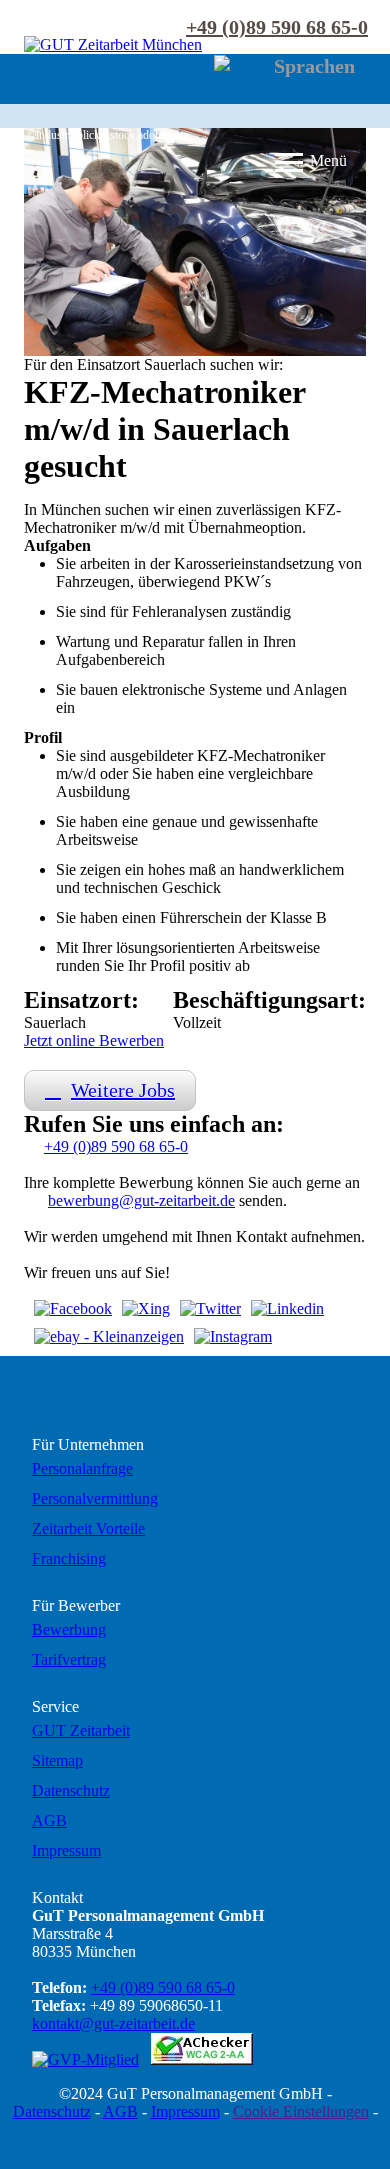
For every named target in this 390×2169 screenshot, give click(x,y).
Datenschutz (71, 1790)
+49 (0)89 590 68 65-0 (277, 27)
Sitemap (57, 1760)
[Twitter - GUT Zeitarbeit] (210, 1309)
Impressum (66, 1850)
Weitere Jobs (123, 1090)
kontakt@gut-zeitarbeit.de (113, 2023)
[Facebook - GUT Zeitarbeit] (73, 1309)
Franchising (69, 1558)
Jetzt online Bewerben (94, 1040)
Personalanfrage (82, 1468)
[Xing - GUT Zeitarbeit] (146, 1309)
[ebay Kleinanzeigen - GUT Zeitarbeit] (109, 1337)
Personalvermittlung (95, 1498)
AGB (49, 1820)
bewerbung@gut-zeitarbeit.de (141, 1200)
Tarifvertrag (69, 1659)
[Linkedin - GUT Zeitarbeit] (287, 1309)
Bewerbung (69, 1629)
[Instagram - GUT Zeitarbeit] (233, 1337)
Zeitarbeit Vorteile (88, 1528)
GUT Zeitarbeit (81, 1730)
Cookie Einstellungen (301, 2111)
